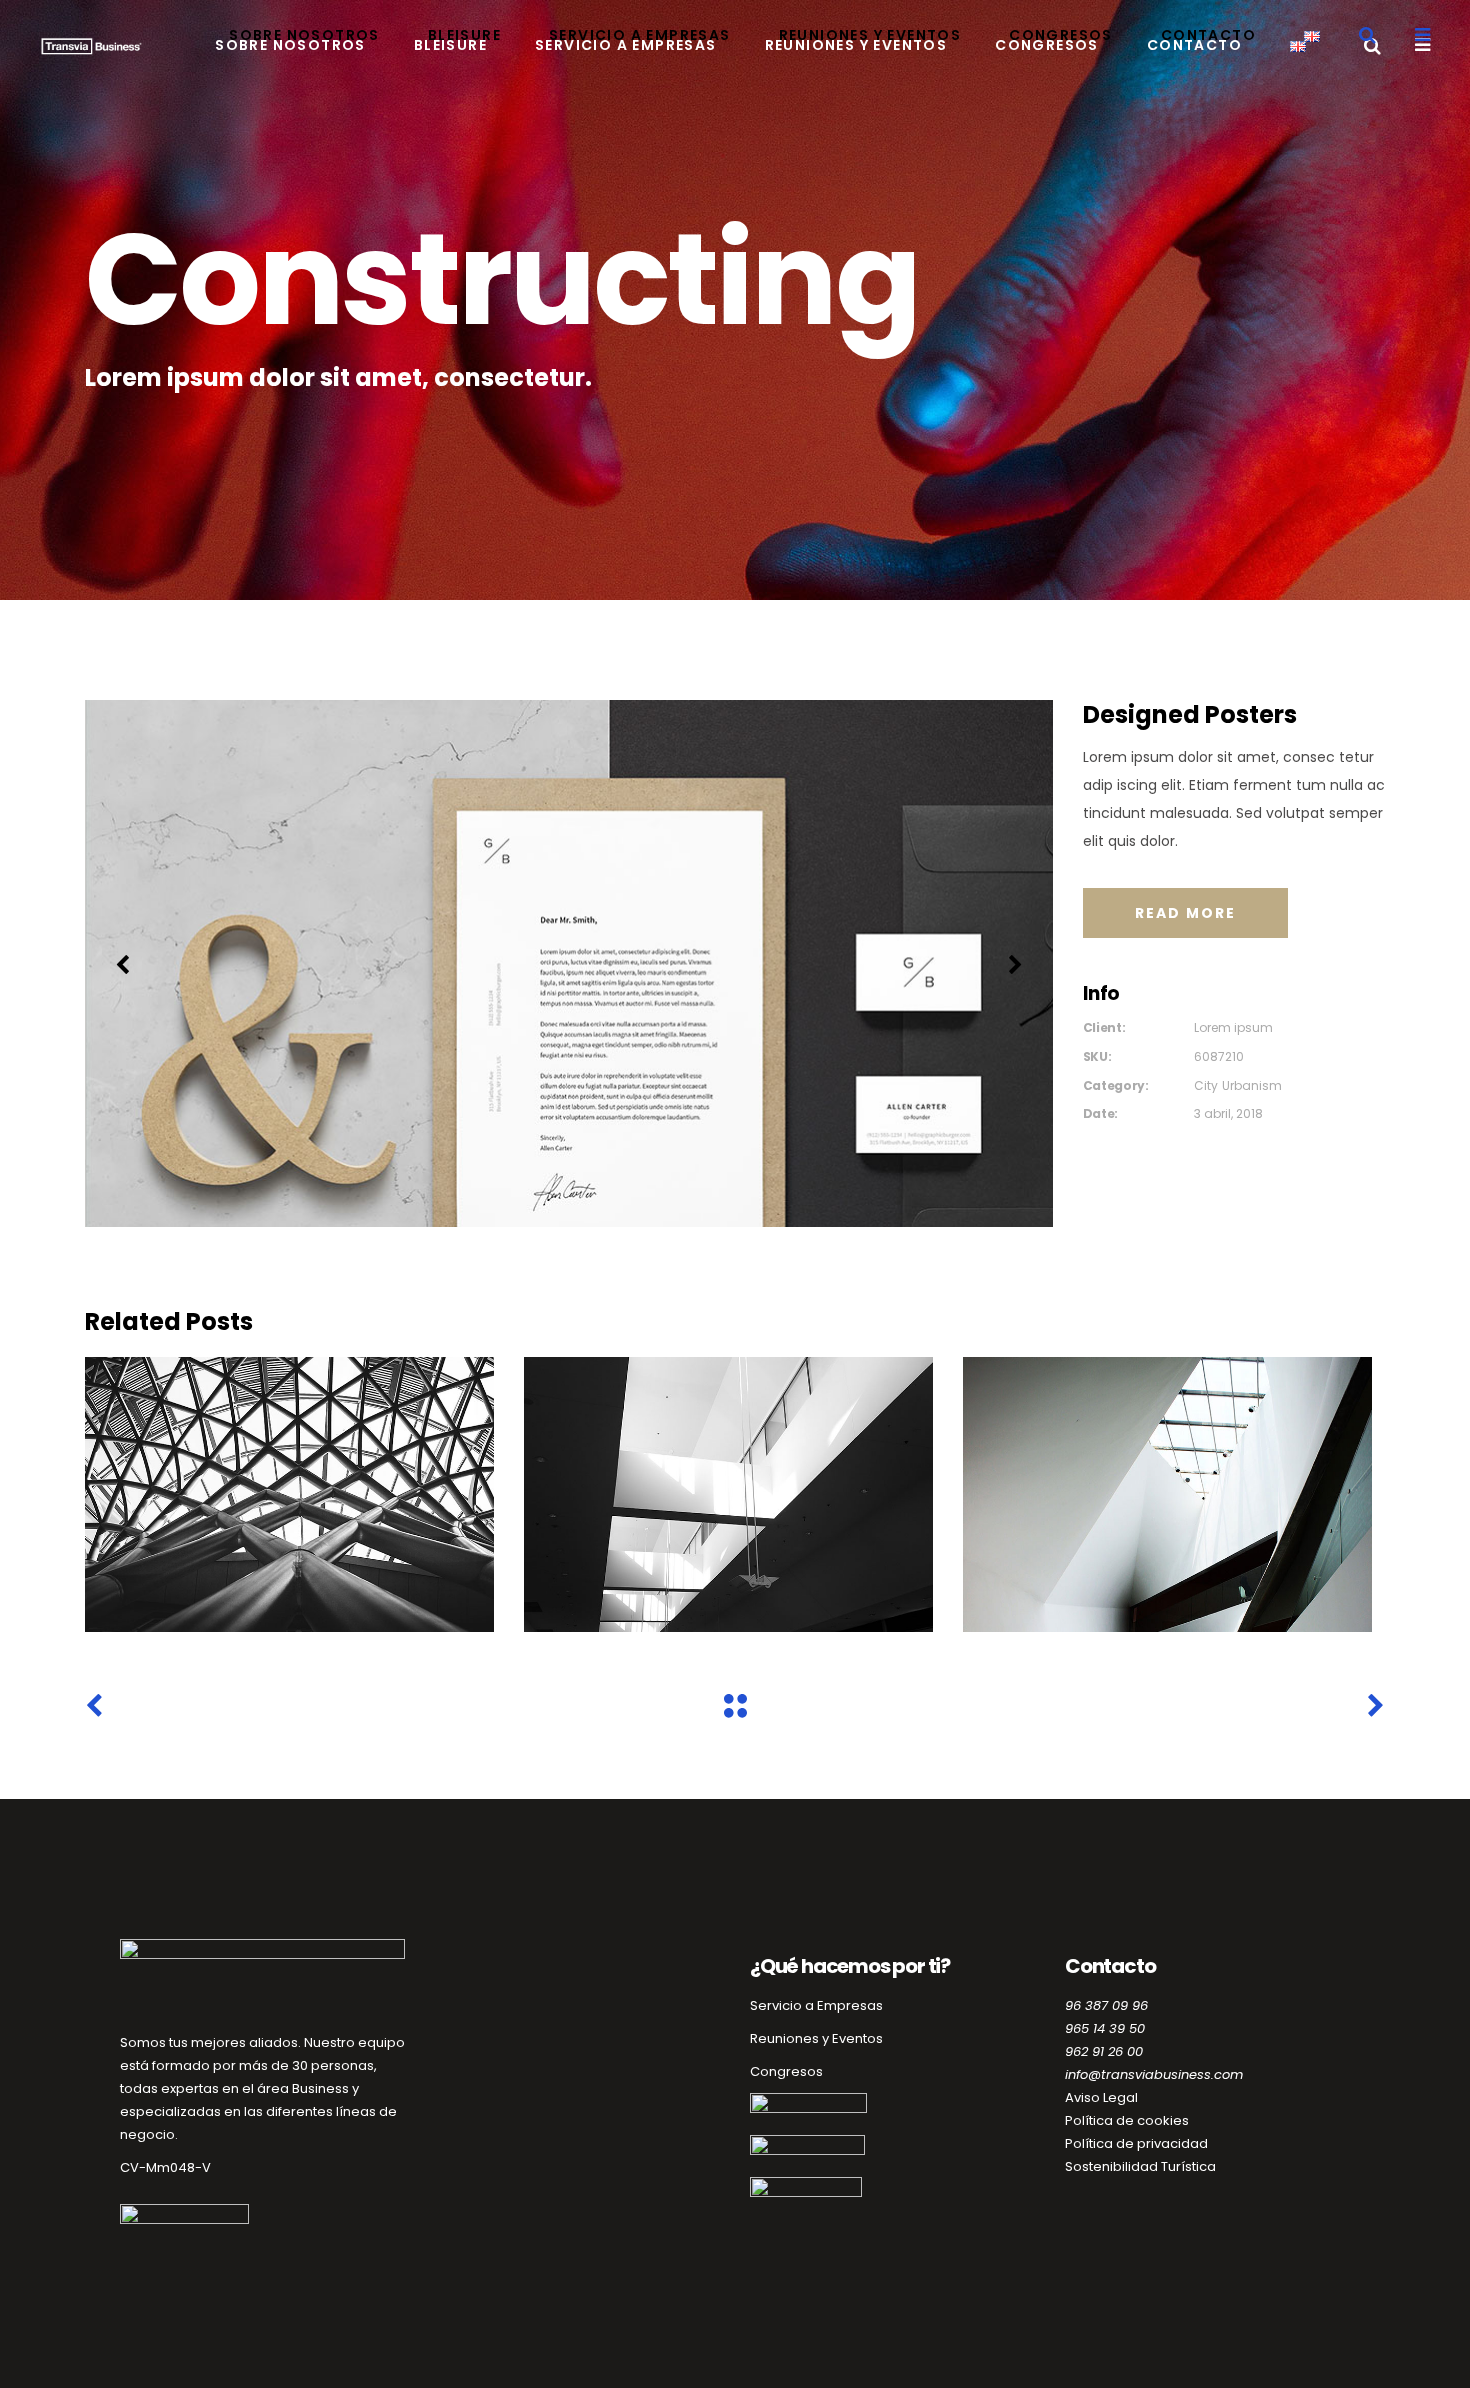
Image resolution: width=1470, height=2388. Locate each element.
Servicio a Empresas (816, 2005)
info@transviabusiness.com (1154, 2074)
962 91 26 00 (1104, 2051)
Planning (728, 1497)
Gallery (1167, 1497)
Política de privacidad (1136, 2143)
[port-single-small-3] (570, 963)
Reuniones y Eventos (816, 2038)
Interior (289, 1497)
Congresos (786, 2071)
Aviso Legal (1101, 2097)
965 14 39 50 (1105, 2028)
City (1206, 1085)
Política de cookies (1127, 2120)
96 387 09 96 (1106, 2005)
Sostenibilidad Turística (1140, 2166)
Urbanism (1252, 1085)
